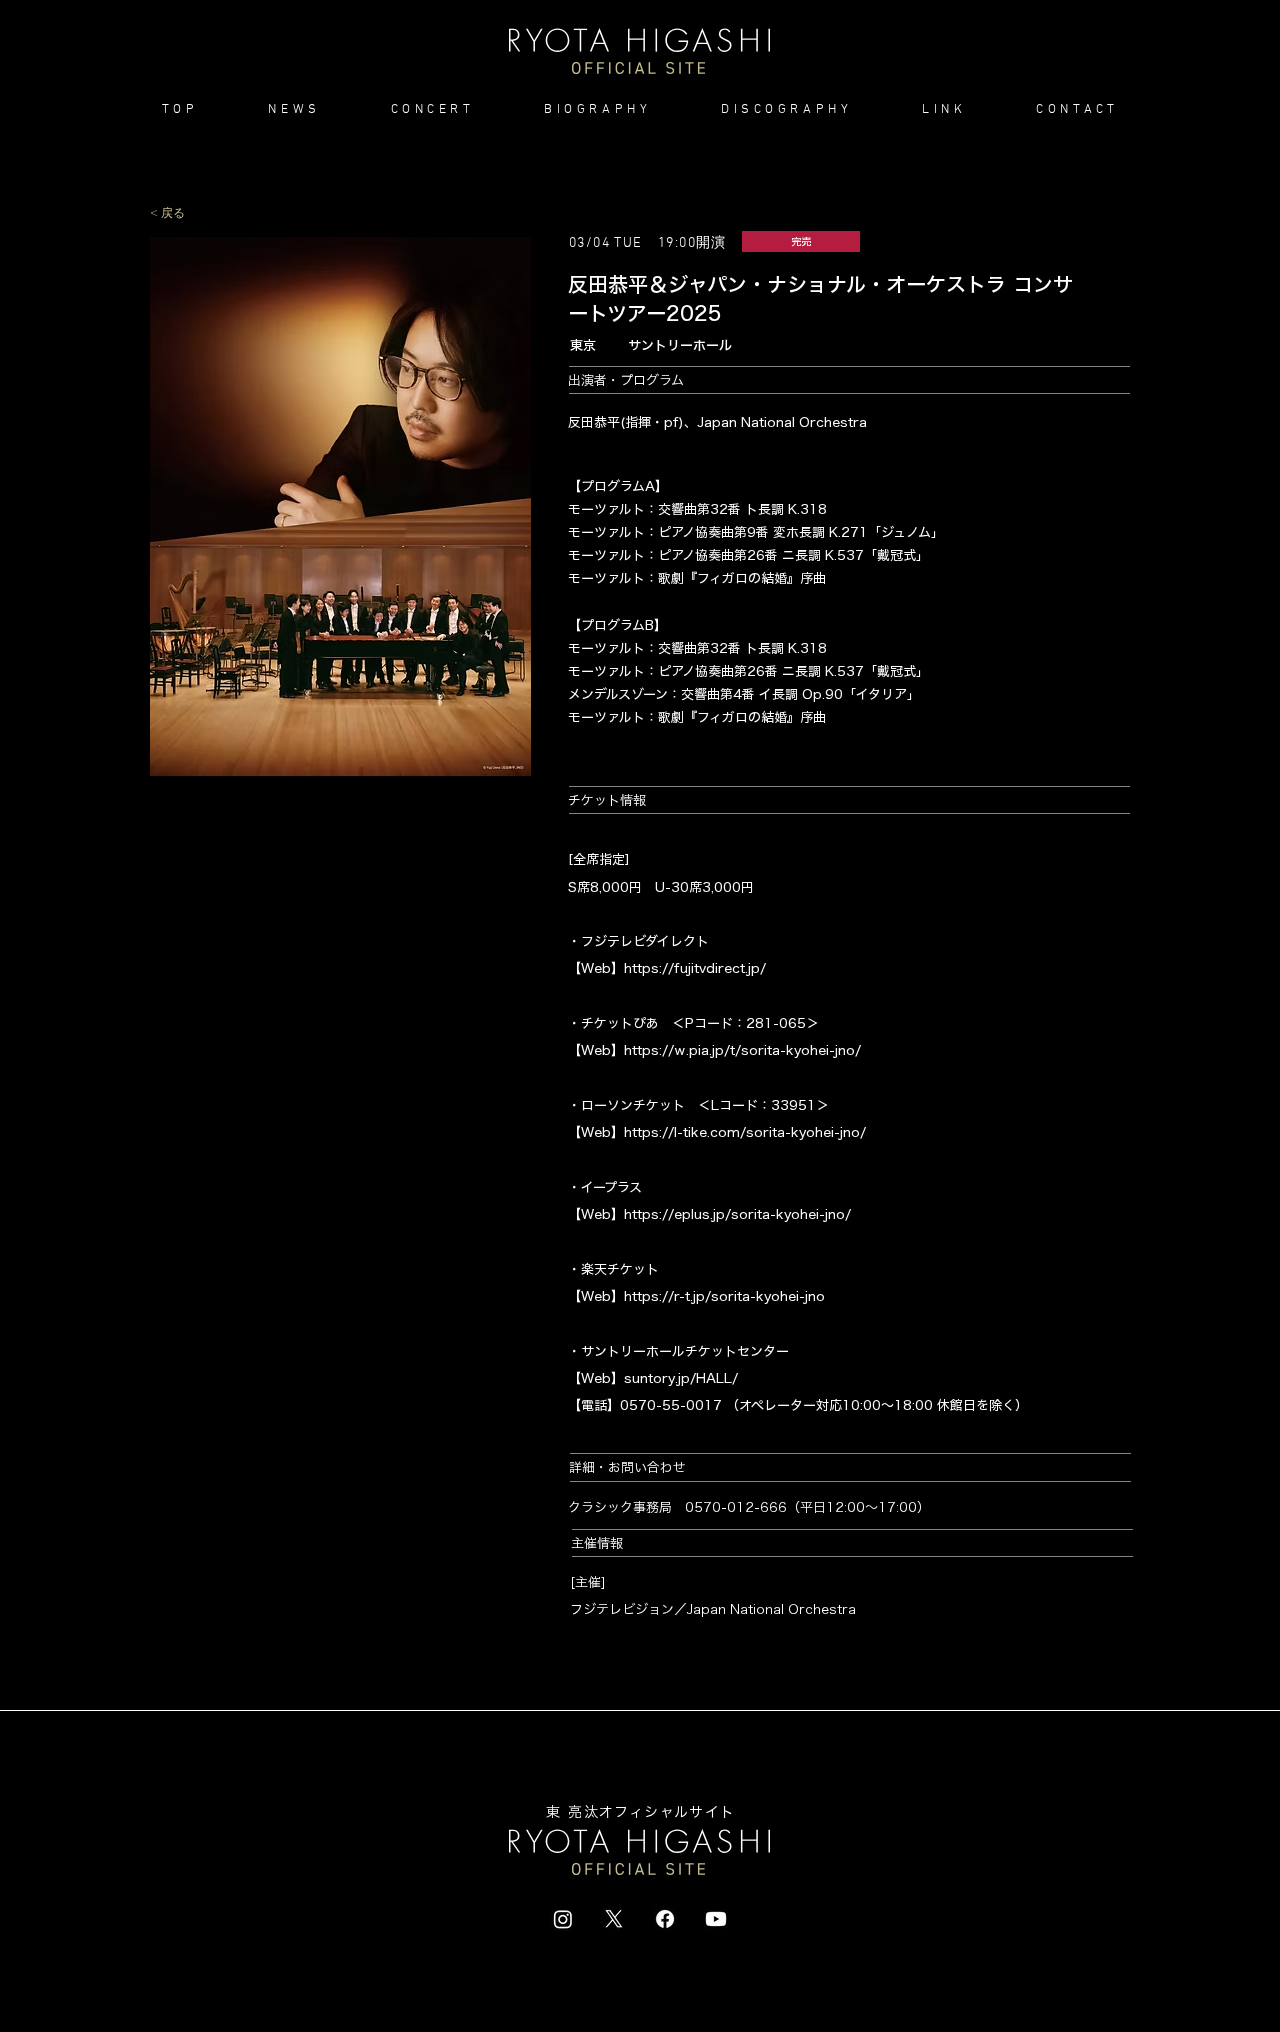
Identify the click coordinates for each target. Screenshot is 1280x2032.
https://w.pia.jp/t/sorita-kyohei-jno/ (742, 1050)
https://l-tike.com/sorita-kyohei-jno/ (745, 1132)
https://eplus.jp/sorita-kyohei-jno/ (737, 1214)
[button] (433, 110)
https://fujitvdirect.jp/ (695, 968)
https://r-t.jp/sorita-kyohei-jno (724, 1296)
